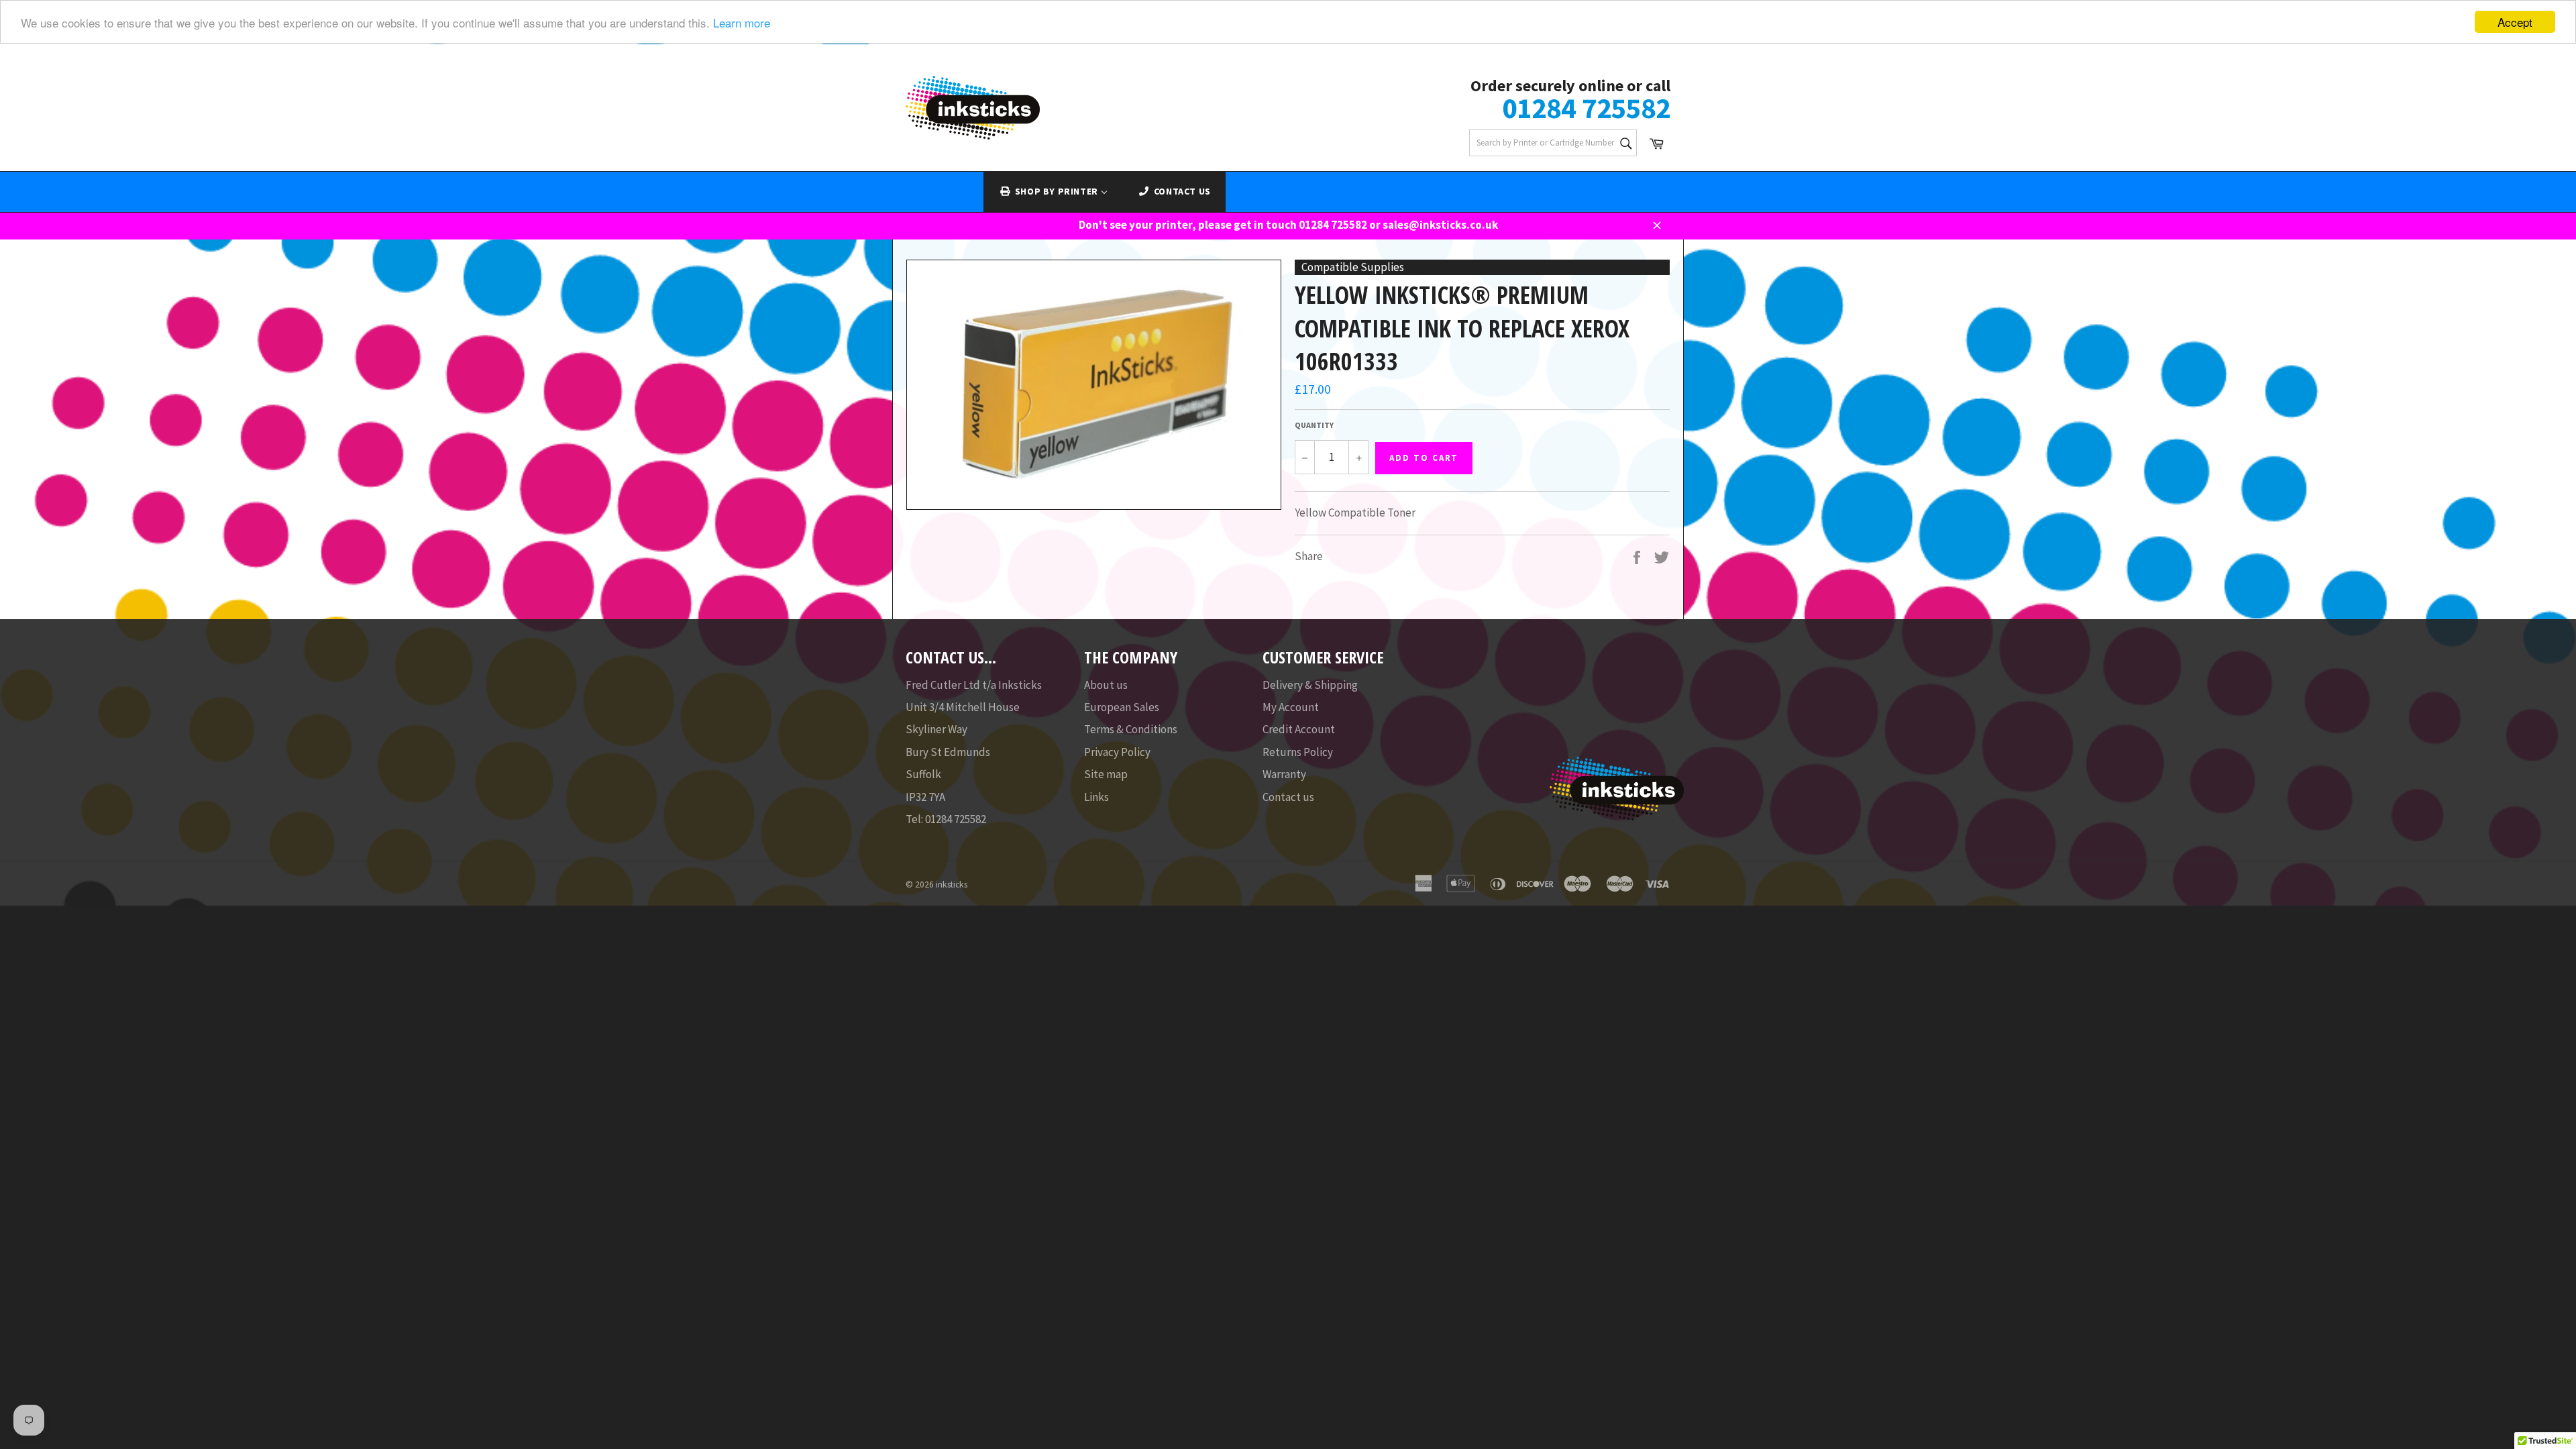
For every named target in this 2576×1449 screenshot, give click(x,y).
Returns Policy (1298, 752)
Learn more (742, 22)
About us (1106, 685)
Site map (1106, 774)
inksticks (952, 884)
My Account (1291, 707)
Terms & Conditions (1131, 729)
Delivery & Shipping (1310, 685)
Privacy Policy (1117, 752)
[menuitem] (1053, 192)
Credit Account (1299, 729)
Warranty (1284, 774)
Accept (2515, 22)
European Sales (1122, 707)
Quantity (1314, 425)
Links (1096, 797)
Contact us (1288, 797)
